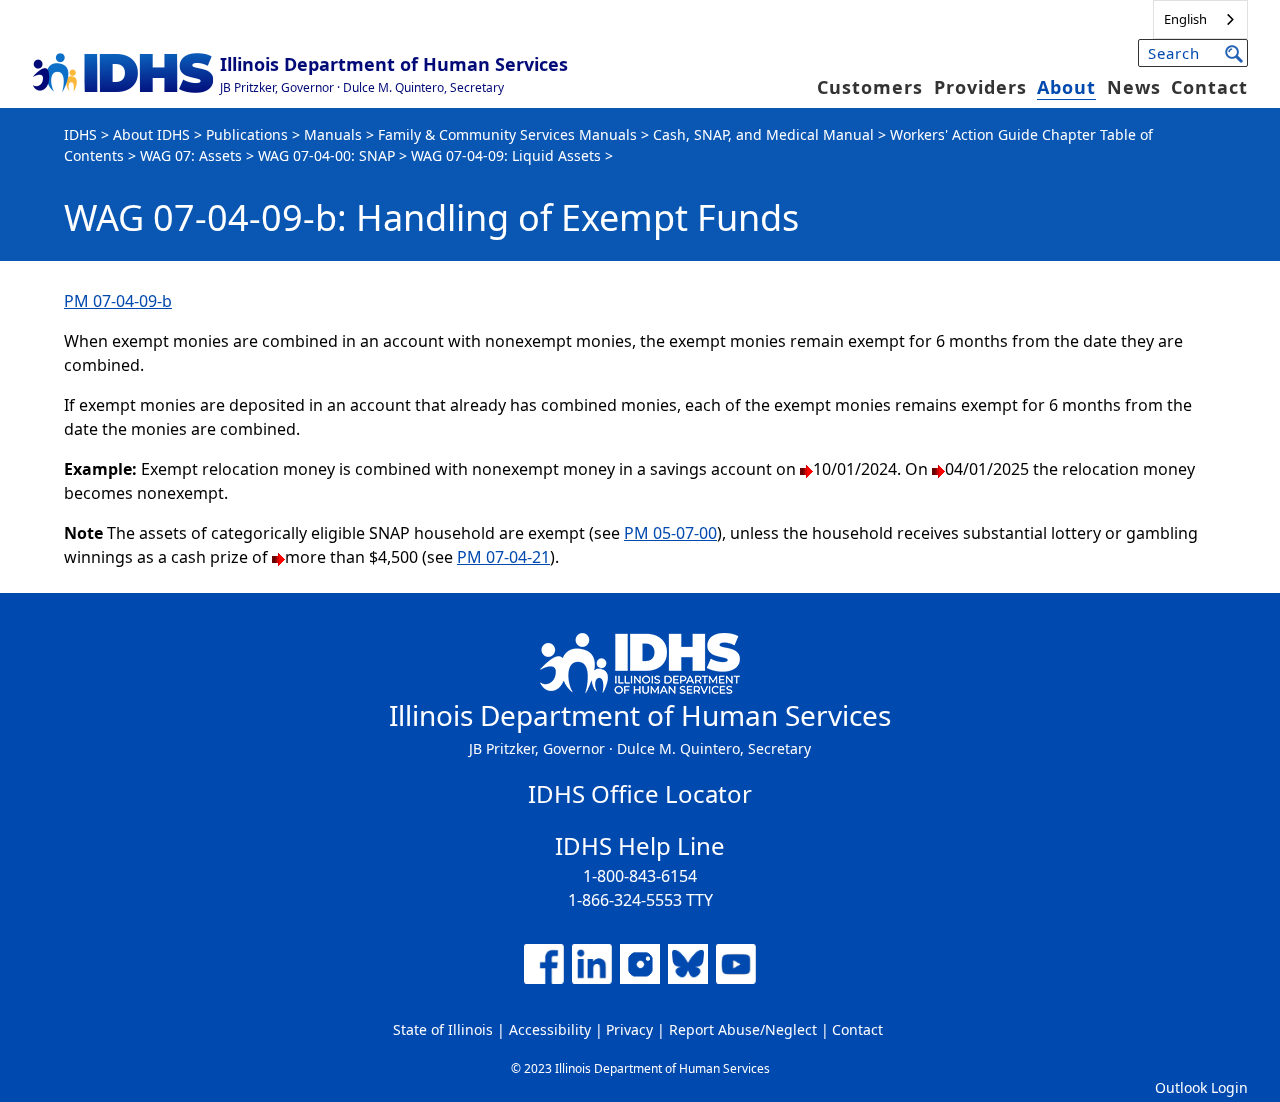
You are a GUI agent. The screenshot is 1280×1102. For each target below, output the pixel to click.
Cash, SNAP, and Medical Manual (763, 134)
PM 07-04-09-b (118, 301)
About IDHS (151, 134)
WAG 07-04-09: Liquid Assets (506, 155)
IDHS (80, 134)
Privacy (629, 1029)
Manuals (333, 134)
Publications (247, 134)
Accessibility (550, 1029)
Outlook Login (1201, 1087)
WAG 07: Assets (191, 155)
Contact (1209, 87)
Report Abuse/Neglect (743, 1029)
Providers (980, 87)
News (1134, 87)
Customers (870, 87)
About (1066, 87)
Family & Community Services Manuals (507, 134)
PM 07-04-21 (503, 557)
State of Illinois (443, 1029)
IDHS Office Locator (640, 793)
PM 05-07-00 (670, 533)
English (1185, 19)
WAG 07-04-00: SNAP (326, 155)
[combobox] (1200, 19)
